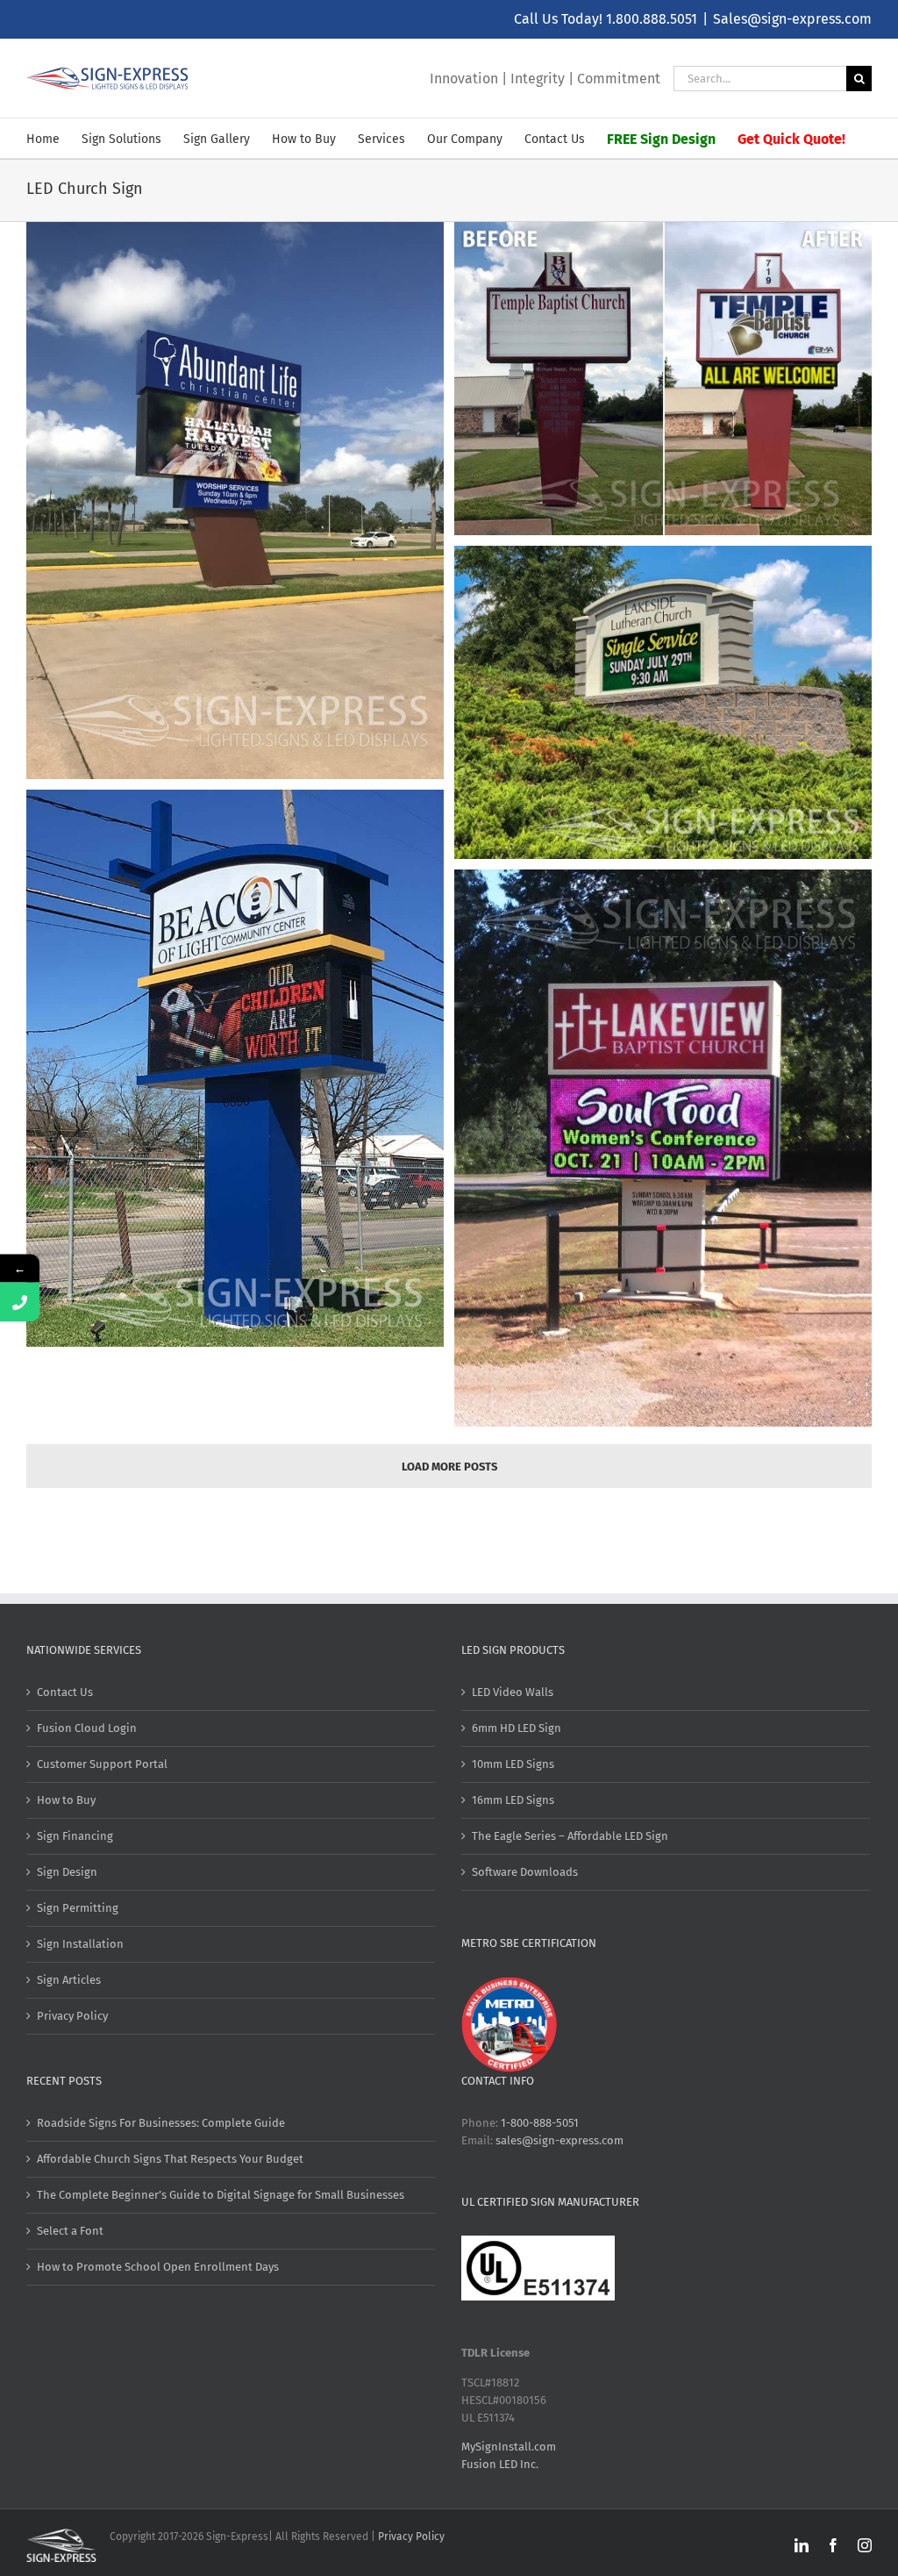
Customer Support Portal (102, 1764)
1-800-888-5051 (540, 2123)
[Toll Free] (20, 1302)
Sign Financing (75, 1836)
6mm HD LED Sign (517, 1728)
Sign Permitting (78, 1908)
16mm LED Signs (513, 1800)
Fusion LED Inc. (500, 2464)
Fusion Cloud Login (87, 1728)
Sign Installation (80, 1944)
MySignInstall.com (509, 2447)
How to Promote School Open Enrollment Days (158, 2267)
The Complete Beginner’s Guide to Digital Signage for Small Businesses (221, 2195)
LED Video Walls (513, 1692)
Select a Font (70, 2231)
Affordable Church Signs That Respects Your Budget (170, 2159)
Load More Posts (449, 1467)
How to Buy (66, 1800)
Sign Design (67, 1872)
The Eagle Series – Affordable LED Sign (570, 1836)
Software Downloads (525, 1872)
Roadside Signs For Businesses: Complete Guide (161, 2123)
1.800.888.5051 (652, 19)
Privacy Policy (72, 2016)
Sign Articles (69, 1980)
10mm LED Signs (513, 1764)
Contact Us (65, 1692)
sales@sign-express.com (559, 2140)
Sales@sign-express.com (792, 19)
